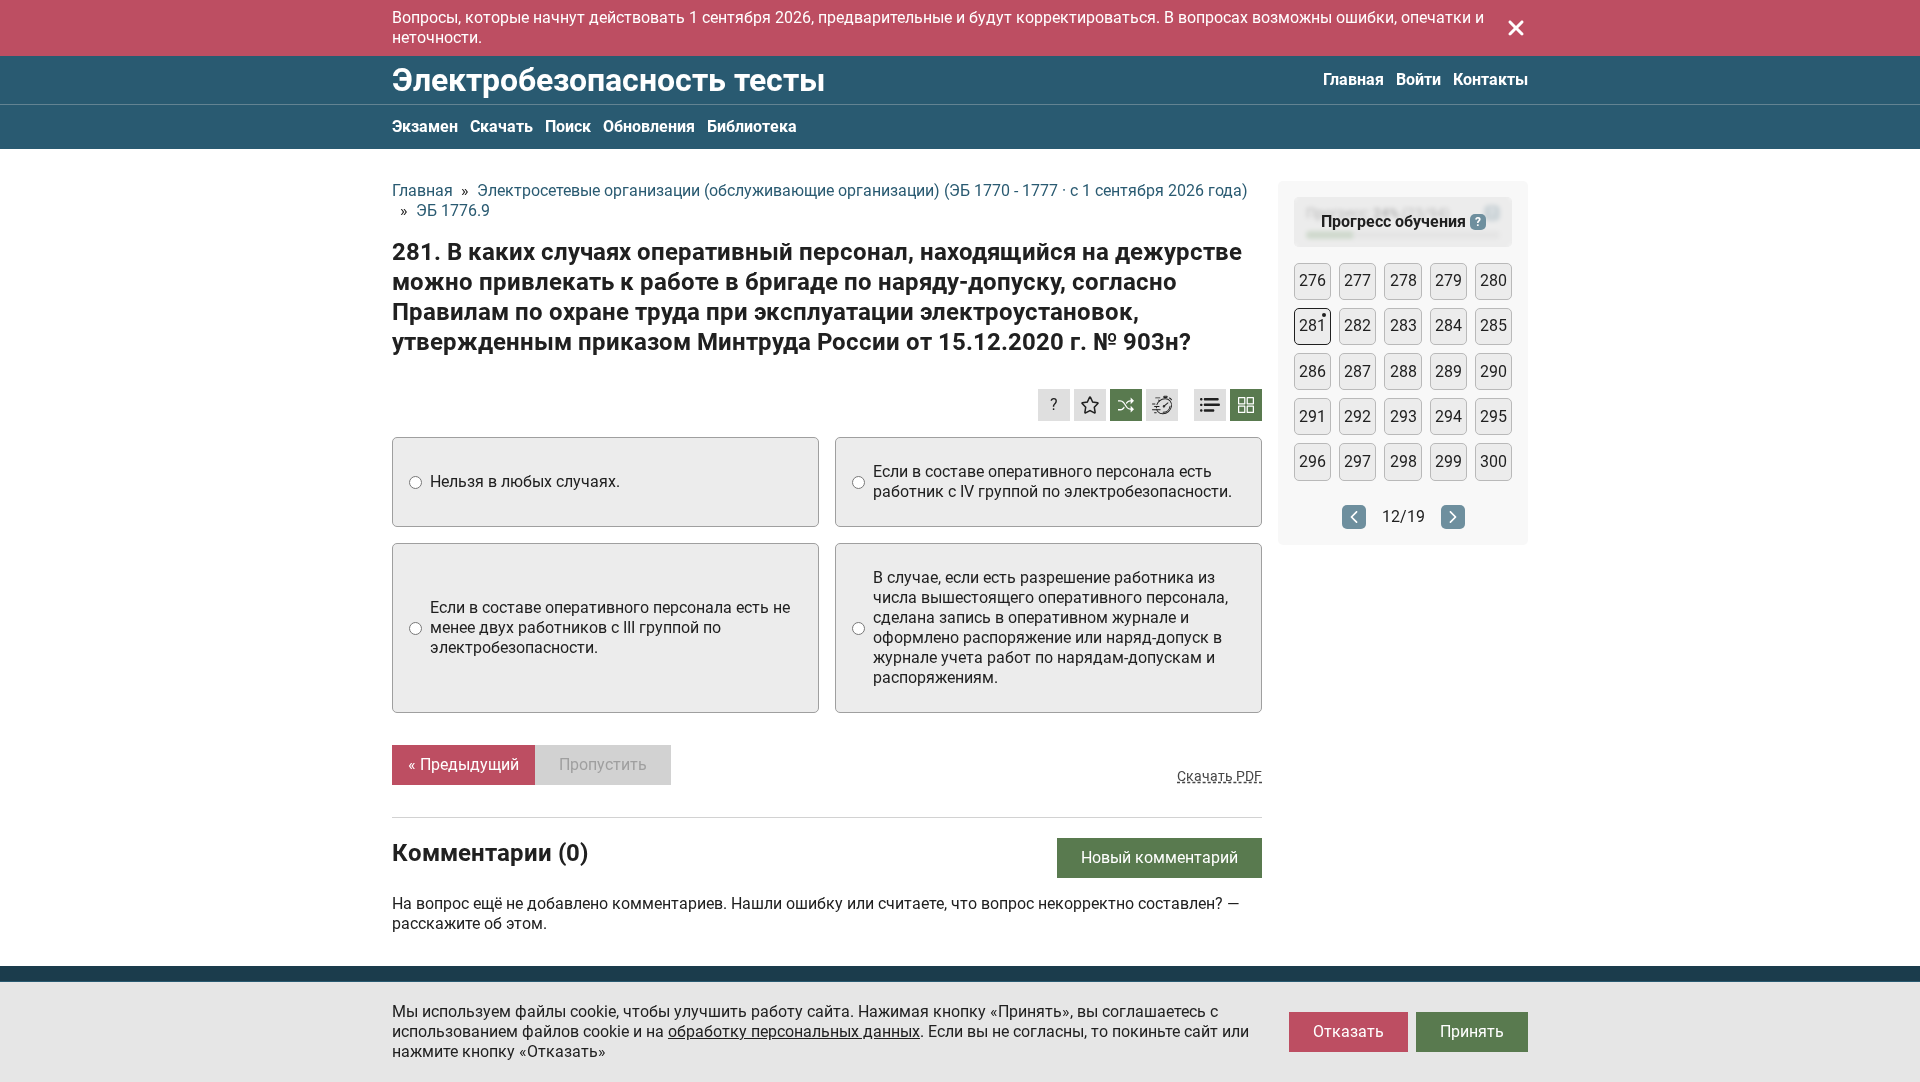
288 (1403, 371)
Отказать (1348, 1031)
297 (1357, 461)
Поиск (568, 126)
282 (1357, 325)
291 (1312, 416)
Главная (1353, 79)
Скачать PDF (1219, 776)
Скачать (501, 126)
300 (1493, 461)
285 (1493, 325)
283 (1403, 325)
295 (1493, 416)
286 (1312, 371)
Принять (1472, 1031)
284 (1448, 325)
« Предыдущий (463, 764)
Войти (1418, 79)
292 (1357, 416)
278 (1403, 280)
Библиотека (752, 126)
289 (1448, 371)
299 (1448, 461)
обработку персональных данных (794, 1031)
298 (1403, 461)
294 (1448, 416)
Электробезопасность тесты (608, 80)
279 (1448, 280)
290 (1493, 371)
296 (1312, 461)
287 (1357, 371)
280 (1493, 280)
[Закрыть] (1516, 28)
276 (1312, 280)
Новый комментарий (1159, 857)
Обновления (649, 126)
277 (1357, 280)
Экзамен (425, 126)
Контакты (1490, 79)
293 (1403, 416)
